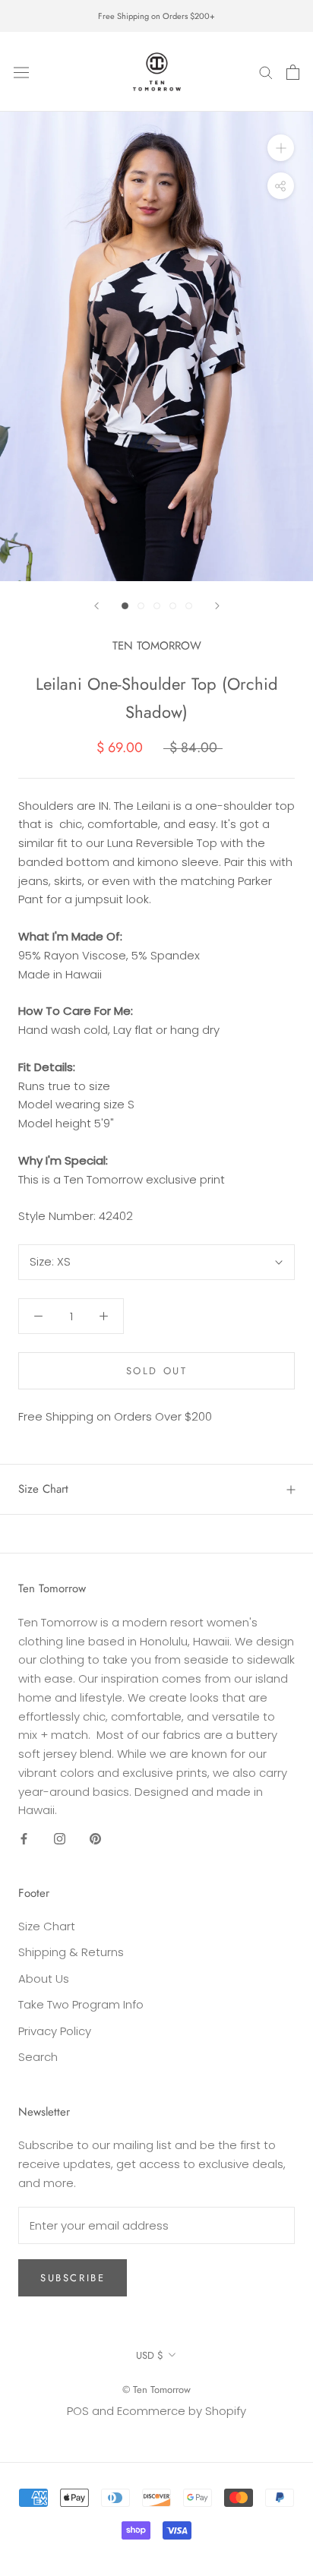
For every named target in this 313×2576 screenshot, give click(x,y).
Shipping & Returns (71, 1952)
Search (38, 2057)
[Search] (266, 72)
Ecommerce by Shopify (182, 2411)
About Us (44, 1979)
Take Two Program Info (81, 2004)
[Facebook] (24, 1838)
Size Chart (43, 1489)
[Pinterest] (95, 1838)
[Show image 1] (125, 606)
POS (78, 2411)
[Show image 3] (157, 606)
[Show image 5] (189, 606)
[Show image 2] (141, 606)
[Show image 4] (173, 606)
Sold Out (157, 1371)
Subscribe (73, 2278)
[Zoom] (281, 148)
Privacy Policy (55, 2031)
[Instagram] (60, 1838)
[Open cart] (293, 72)
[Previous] (96, 606)
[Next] (217, 606)
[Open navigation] (21, 71)
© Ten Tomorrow (156, 2390)
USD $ (150, 2355)
